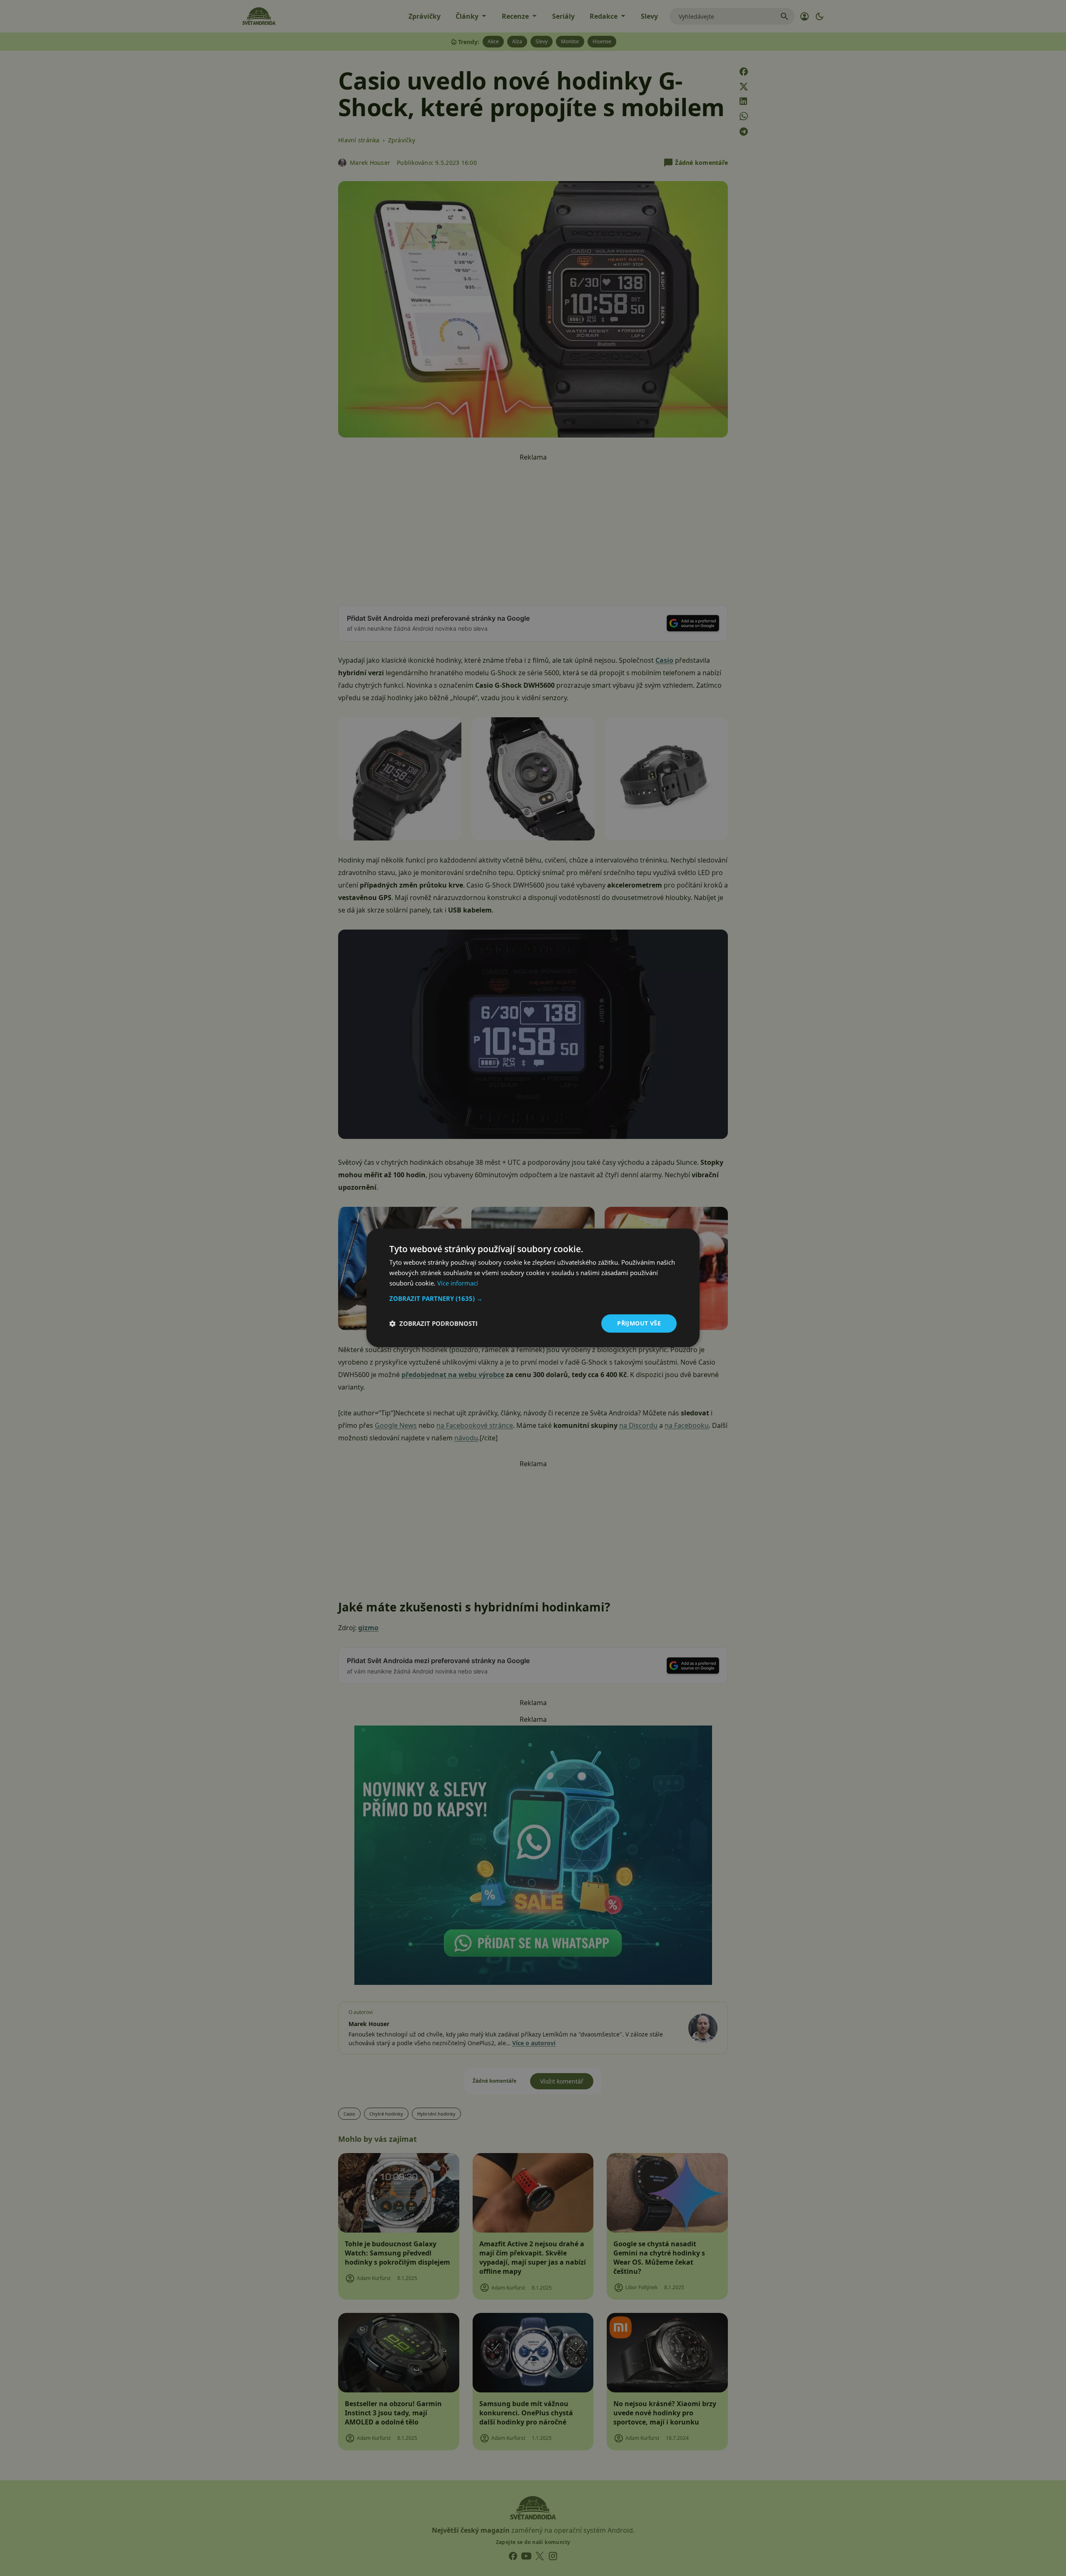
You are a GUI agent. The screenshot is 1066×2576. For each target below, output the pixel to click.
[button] (533, 1298)
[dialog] (533, 1288)
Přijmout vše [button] (639, 1323)
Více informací (458, 1283)
